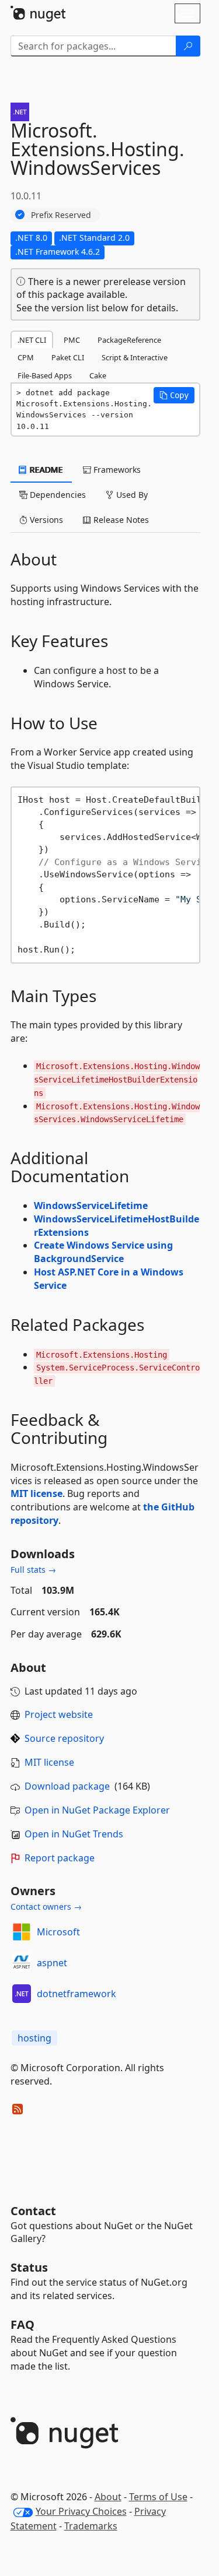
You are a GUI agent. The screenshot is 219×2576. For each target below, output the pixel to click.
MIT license (36, 1493)
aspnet (52, 1963)
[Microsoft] (22, 1932)
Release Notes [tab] (120, 520)
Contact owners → (46, 1906)
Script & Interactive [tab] (135, 357)
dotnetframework (77, 1994)
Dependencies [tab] (57, 495)
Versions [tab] (45, 520)
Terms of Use (158, 2497)
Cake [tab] (98, 375)
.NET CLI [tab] (32, 340)
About (108, 2497)
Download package (67, 1786)
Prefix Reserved (61, 215)
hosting (34, 2038)
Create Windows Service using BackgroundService (103, 1252)
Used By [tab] (131, 495)
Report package (60, 1858)
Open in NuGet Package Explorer (97, 1810)
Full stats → (33, 1570)
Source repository (64, 1738)
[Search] (188, 46)
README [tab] (45, 470)
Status (29, 2267)
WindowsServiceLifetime (91, 1206)
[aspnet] (22, 1963)
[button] (174, 395)
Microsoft (58, 1932)
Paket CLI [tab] (68, 357)
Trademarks (91, 2526)
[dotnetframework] (22, 1994)
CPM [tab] (26, 357)
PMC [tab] (72, 340)
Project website (59, 1714)
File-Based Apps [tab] (45, 375)
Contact (33, 2211)
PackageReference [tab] (129, 340)
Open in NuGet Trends (74, 1834)
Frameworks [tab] (116, 470)
